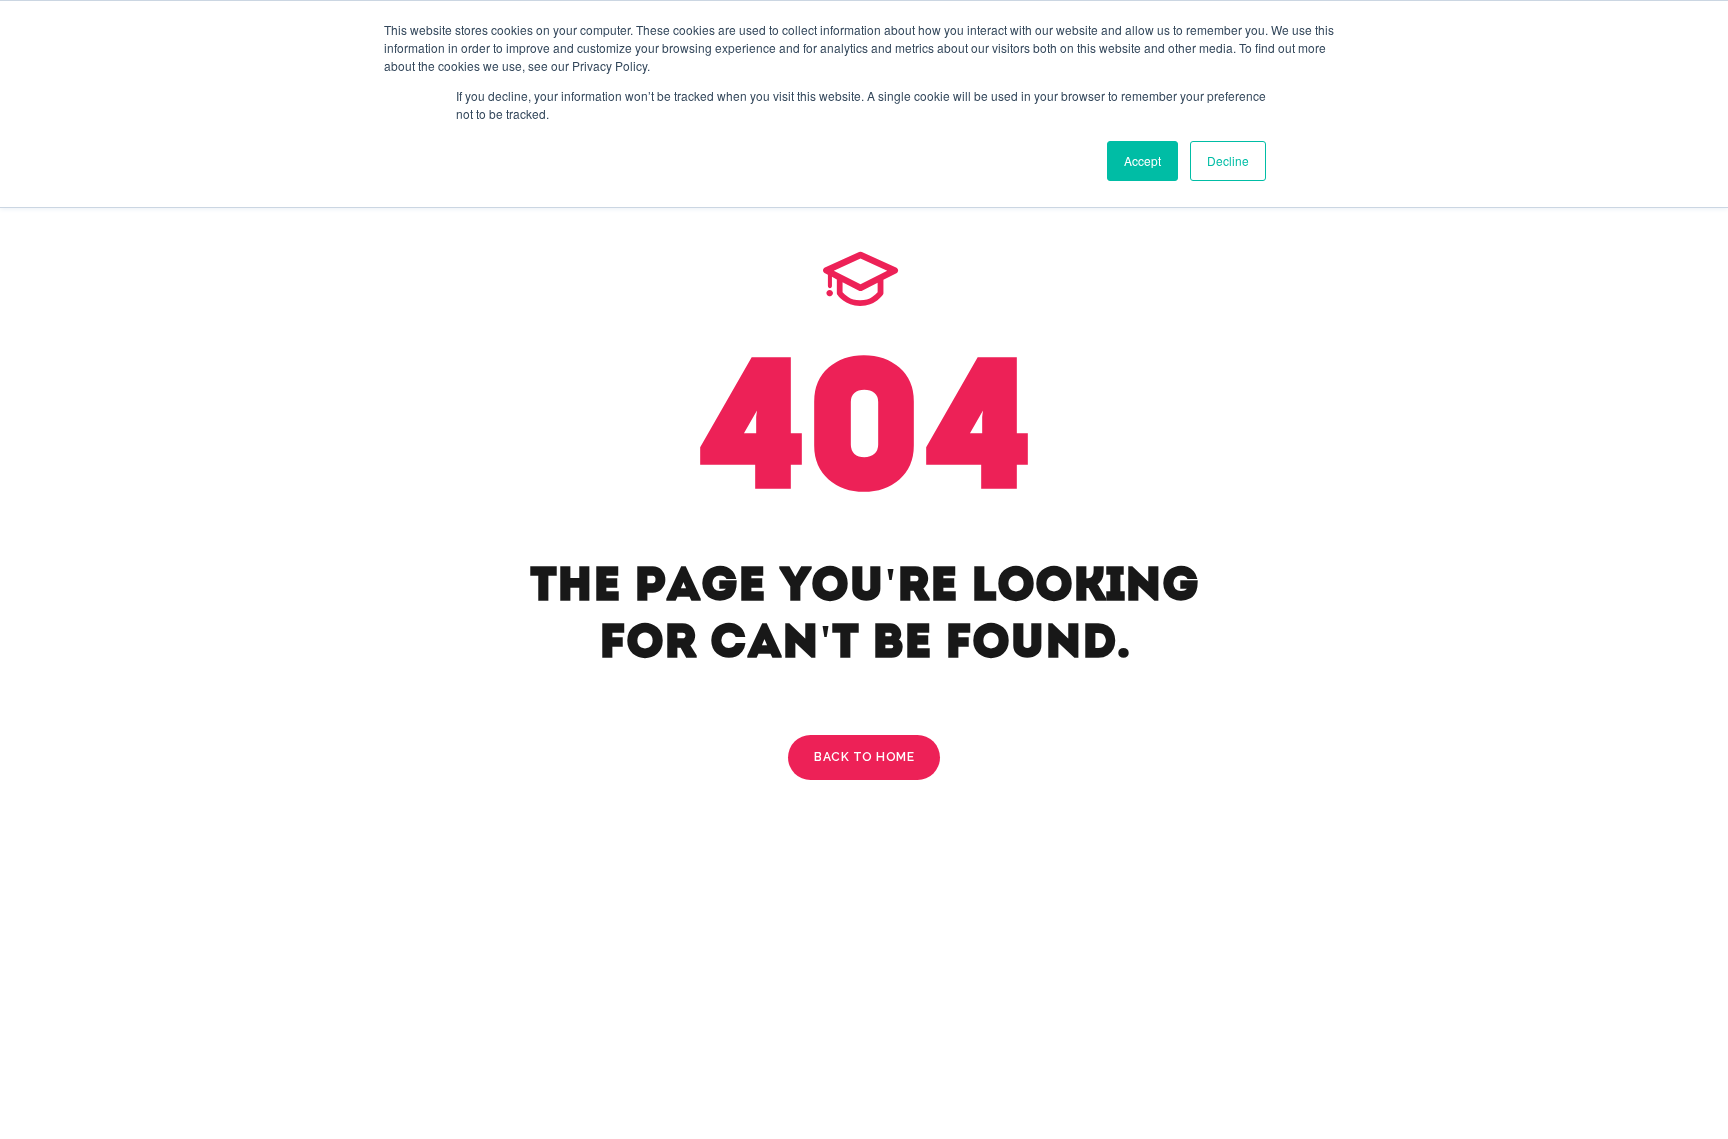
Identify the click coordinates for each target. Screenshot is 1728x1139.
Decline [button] (1228, 160)
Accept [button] (1142, 160)
